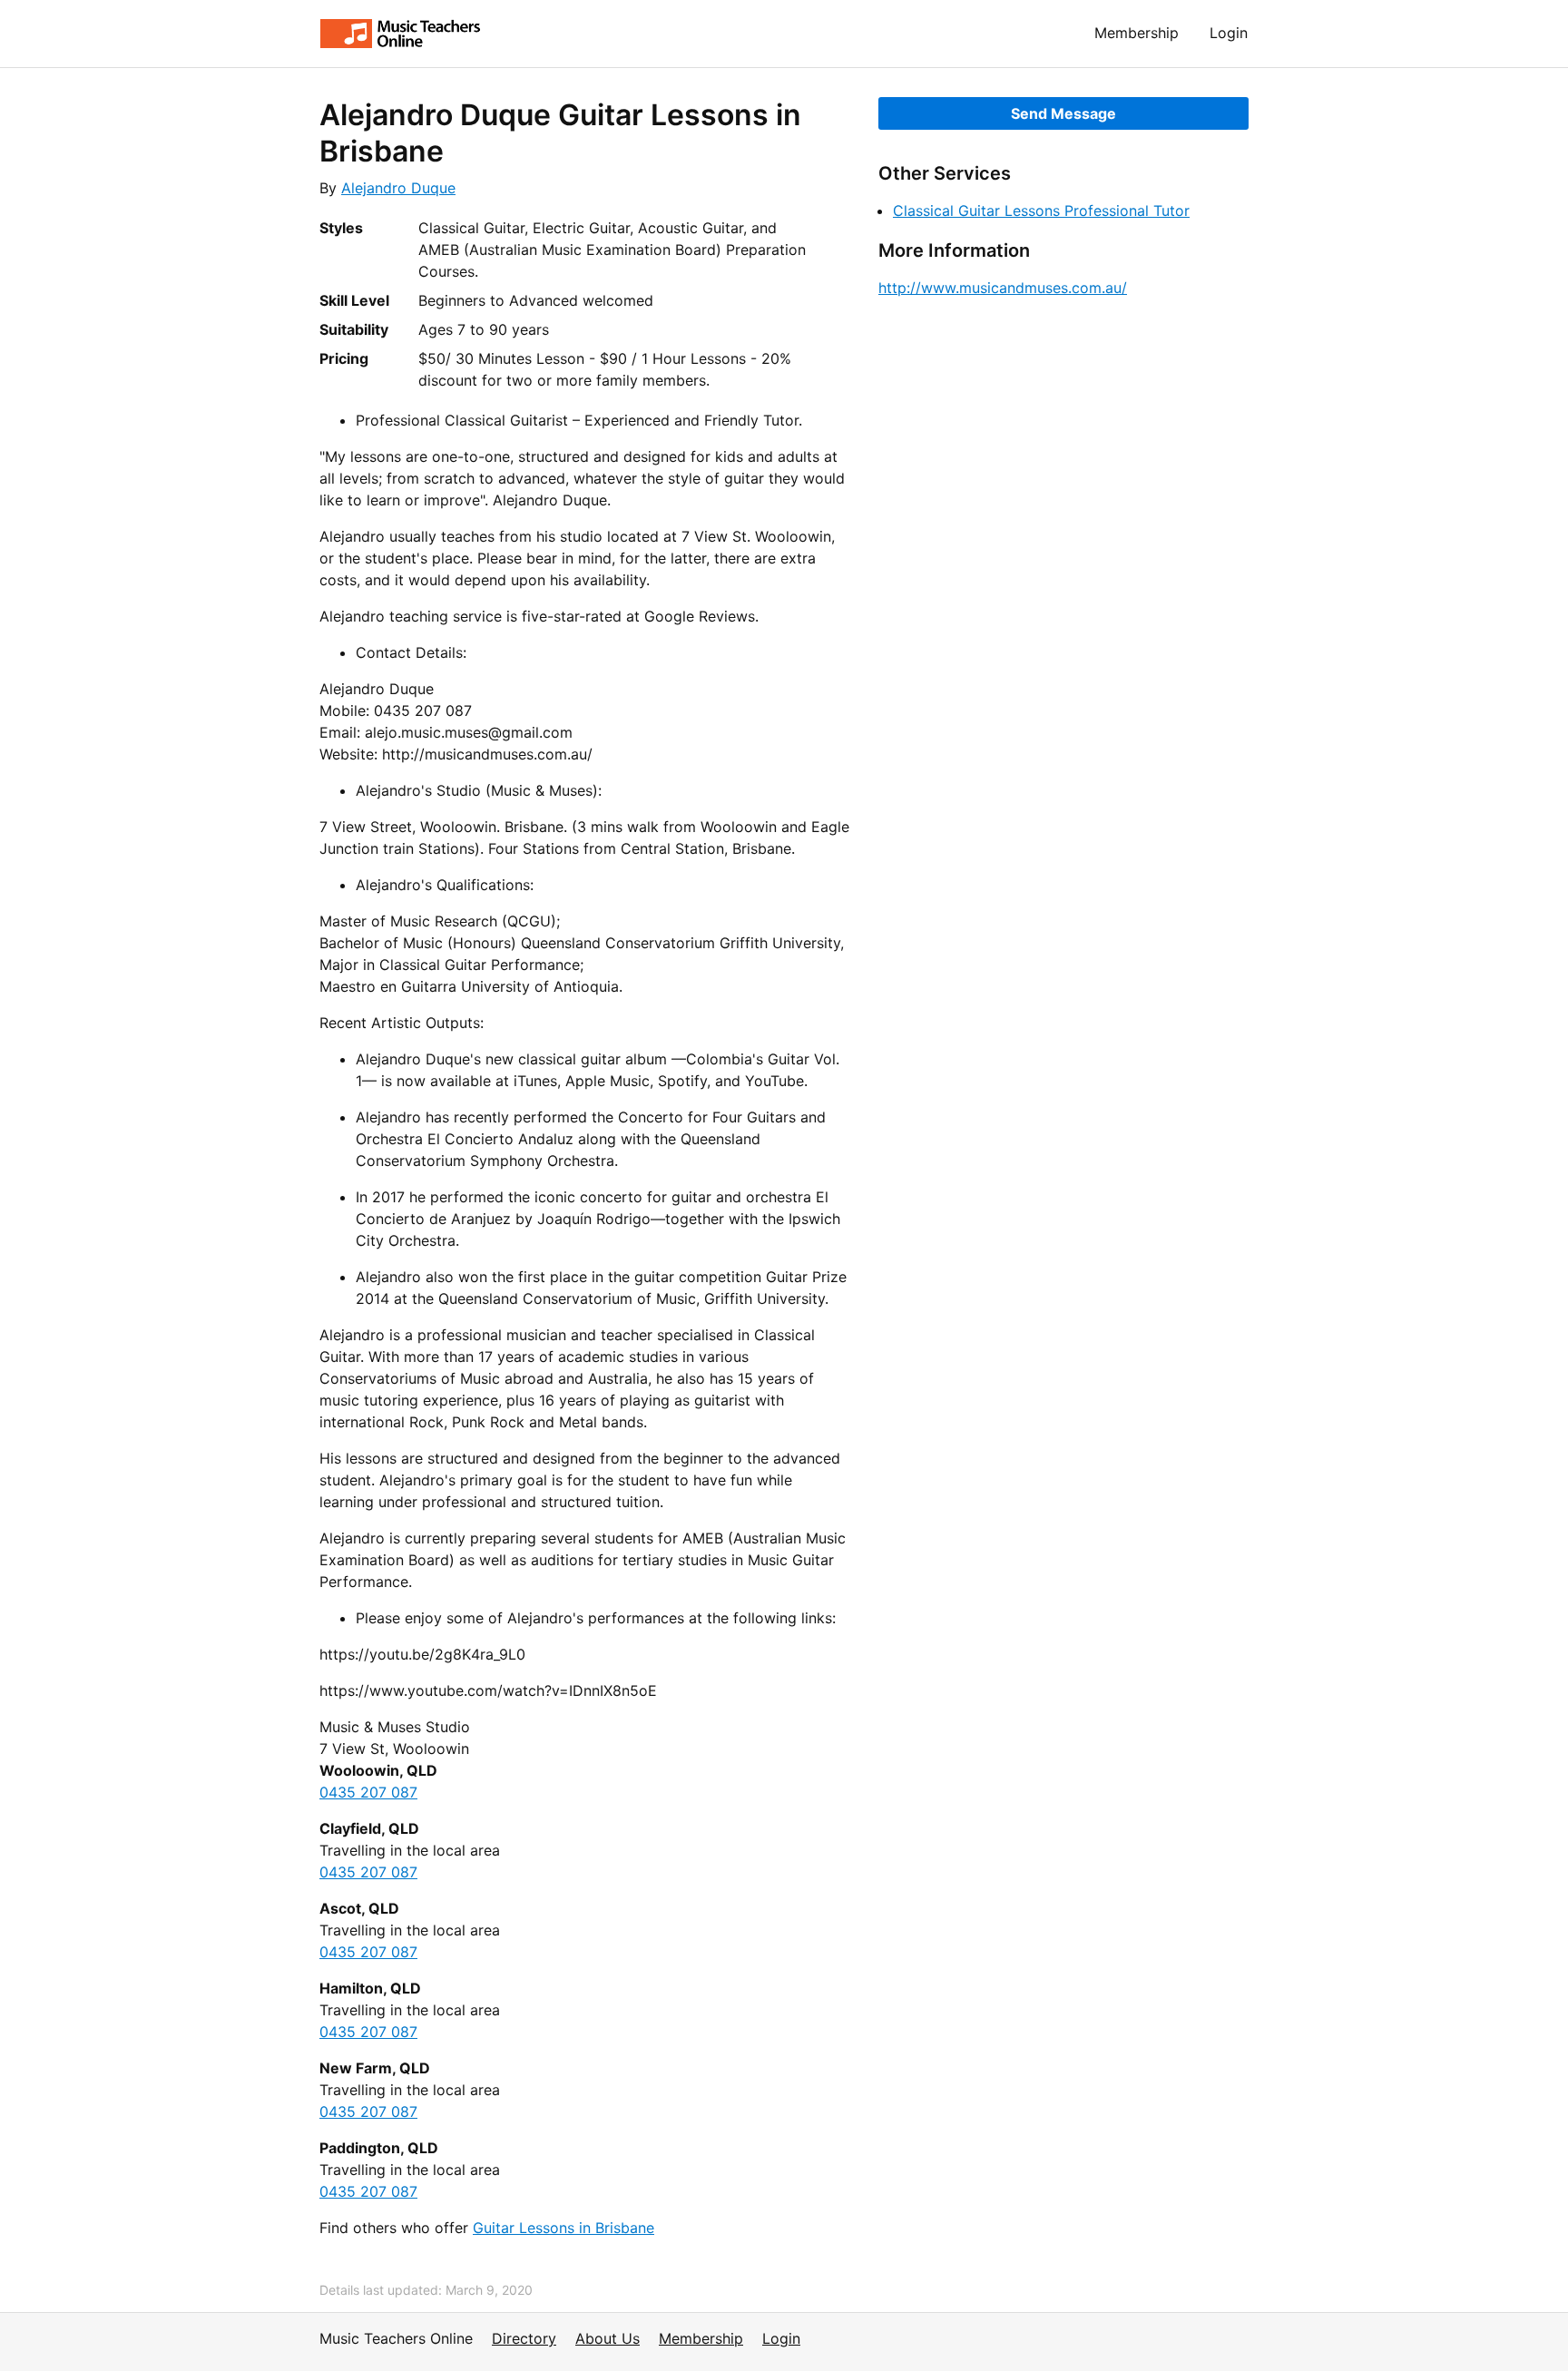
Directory (524, 2338)
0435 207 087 (368, 1792)
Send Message (1063, 113)
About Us (608, 2338)
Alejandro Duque (398, 188)
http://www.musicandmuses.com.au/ (1003, 288)
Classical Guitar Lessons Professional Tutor (1041, 211)
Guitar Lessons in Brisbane (563, 2228)
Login (1229, 33)
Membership (1137, 33)
